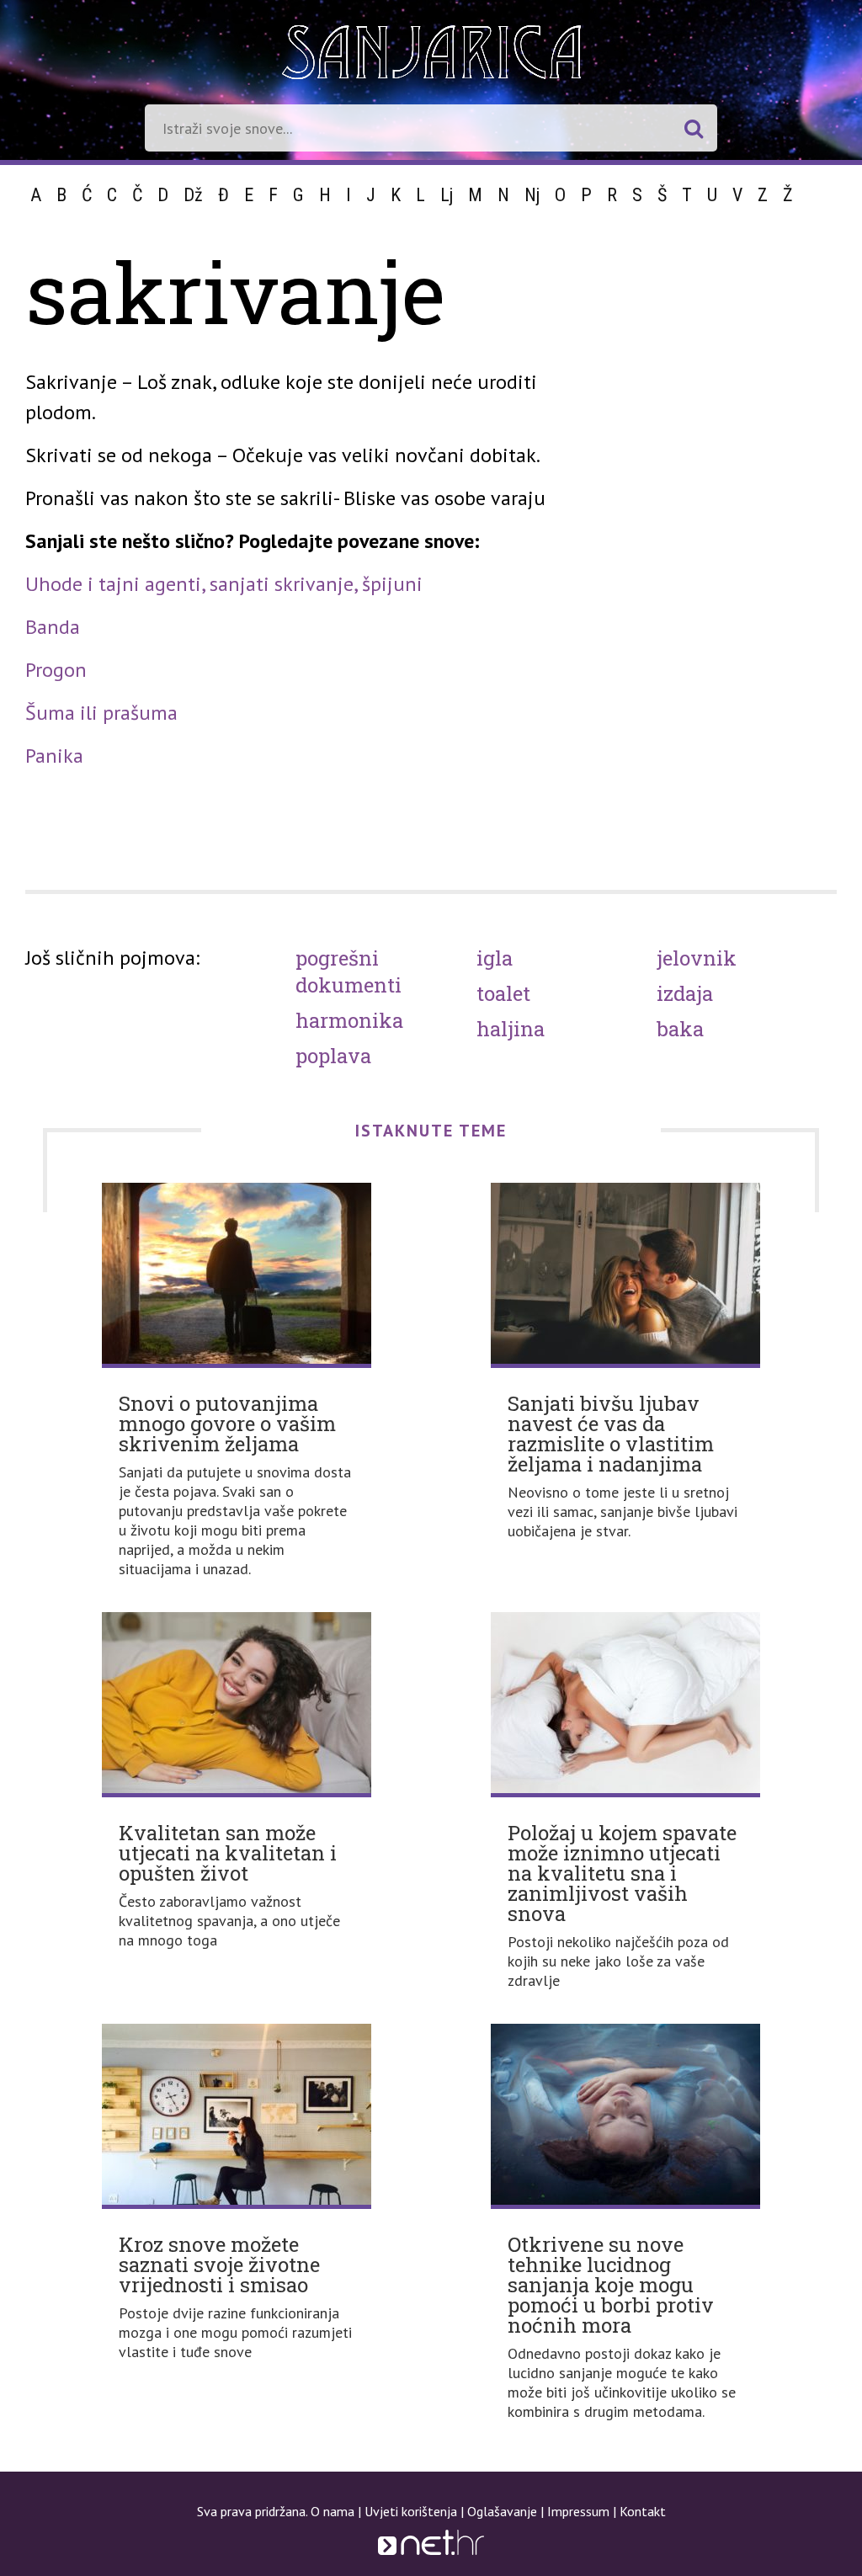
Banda (53, 627)
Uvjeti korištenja (411, 2511)
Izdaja (685, 993)
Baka (680, 1029)
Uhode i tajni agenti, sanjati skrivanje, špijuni (224, 584)
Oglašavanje (502, 2511)
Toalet (503, 993)
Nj (532, 195)
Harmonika (349, 1020)
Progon (56, 670)
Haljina (511, 1029)
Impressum (578, 2511)
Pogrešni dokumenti (349, 971)
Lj (447, 195)
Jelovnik (697, 958)
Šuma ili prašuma (101, 713)
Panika (54, 756)
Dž (193, 195)
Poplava (333, 1056)
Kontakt (643, 2511)
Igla (495, 958)
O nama (333, 2511)
